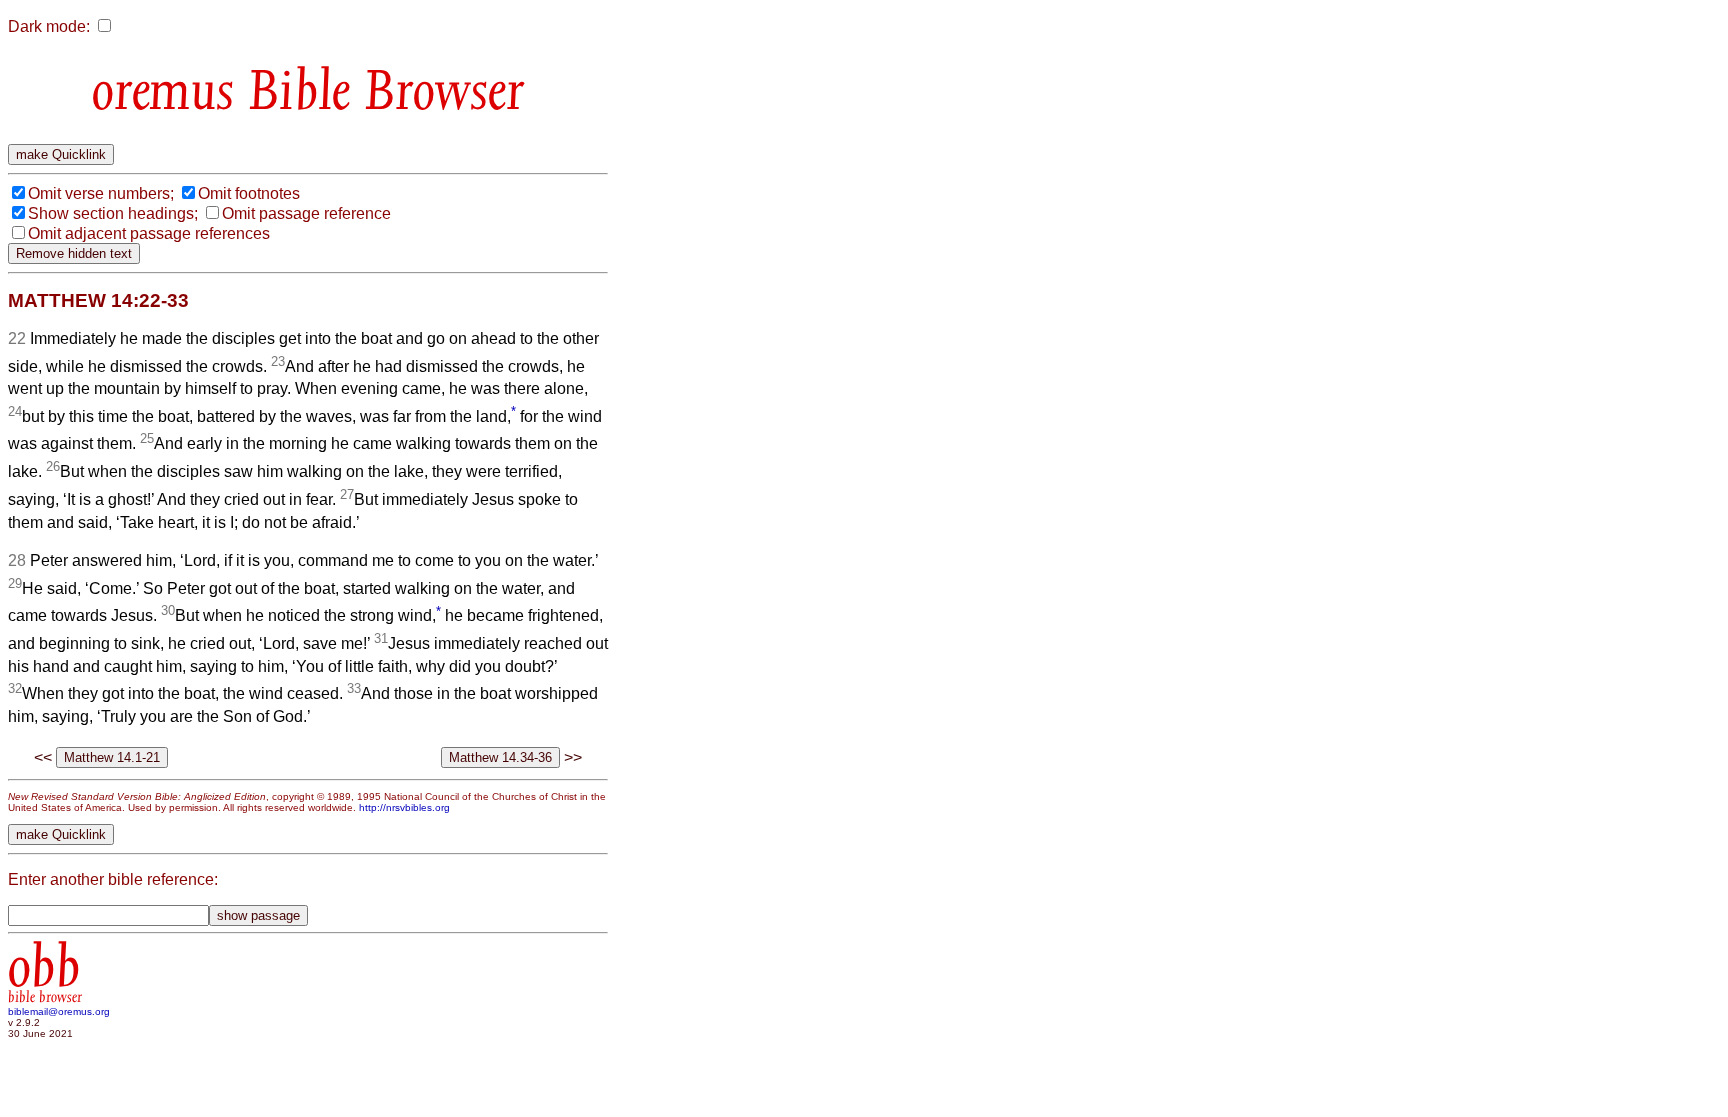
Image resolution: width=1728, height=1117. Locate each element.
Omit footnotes (249, 193)
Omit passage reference (306, 213)
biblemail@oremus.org (59, 1011)
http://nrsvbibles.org (404, 807)
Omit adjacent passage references (149, 233)
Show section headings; (113, 213)
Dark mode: (49, 26)
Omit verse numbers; (101, 193)
